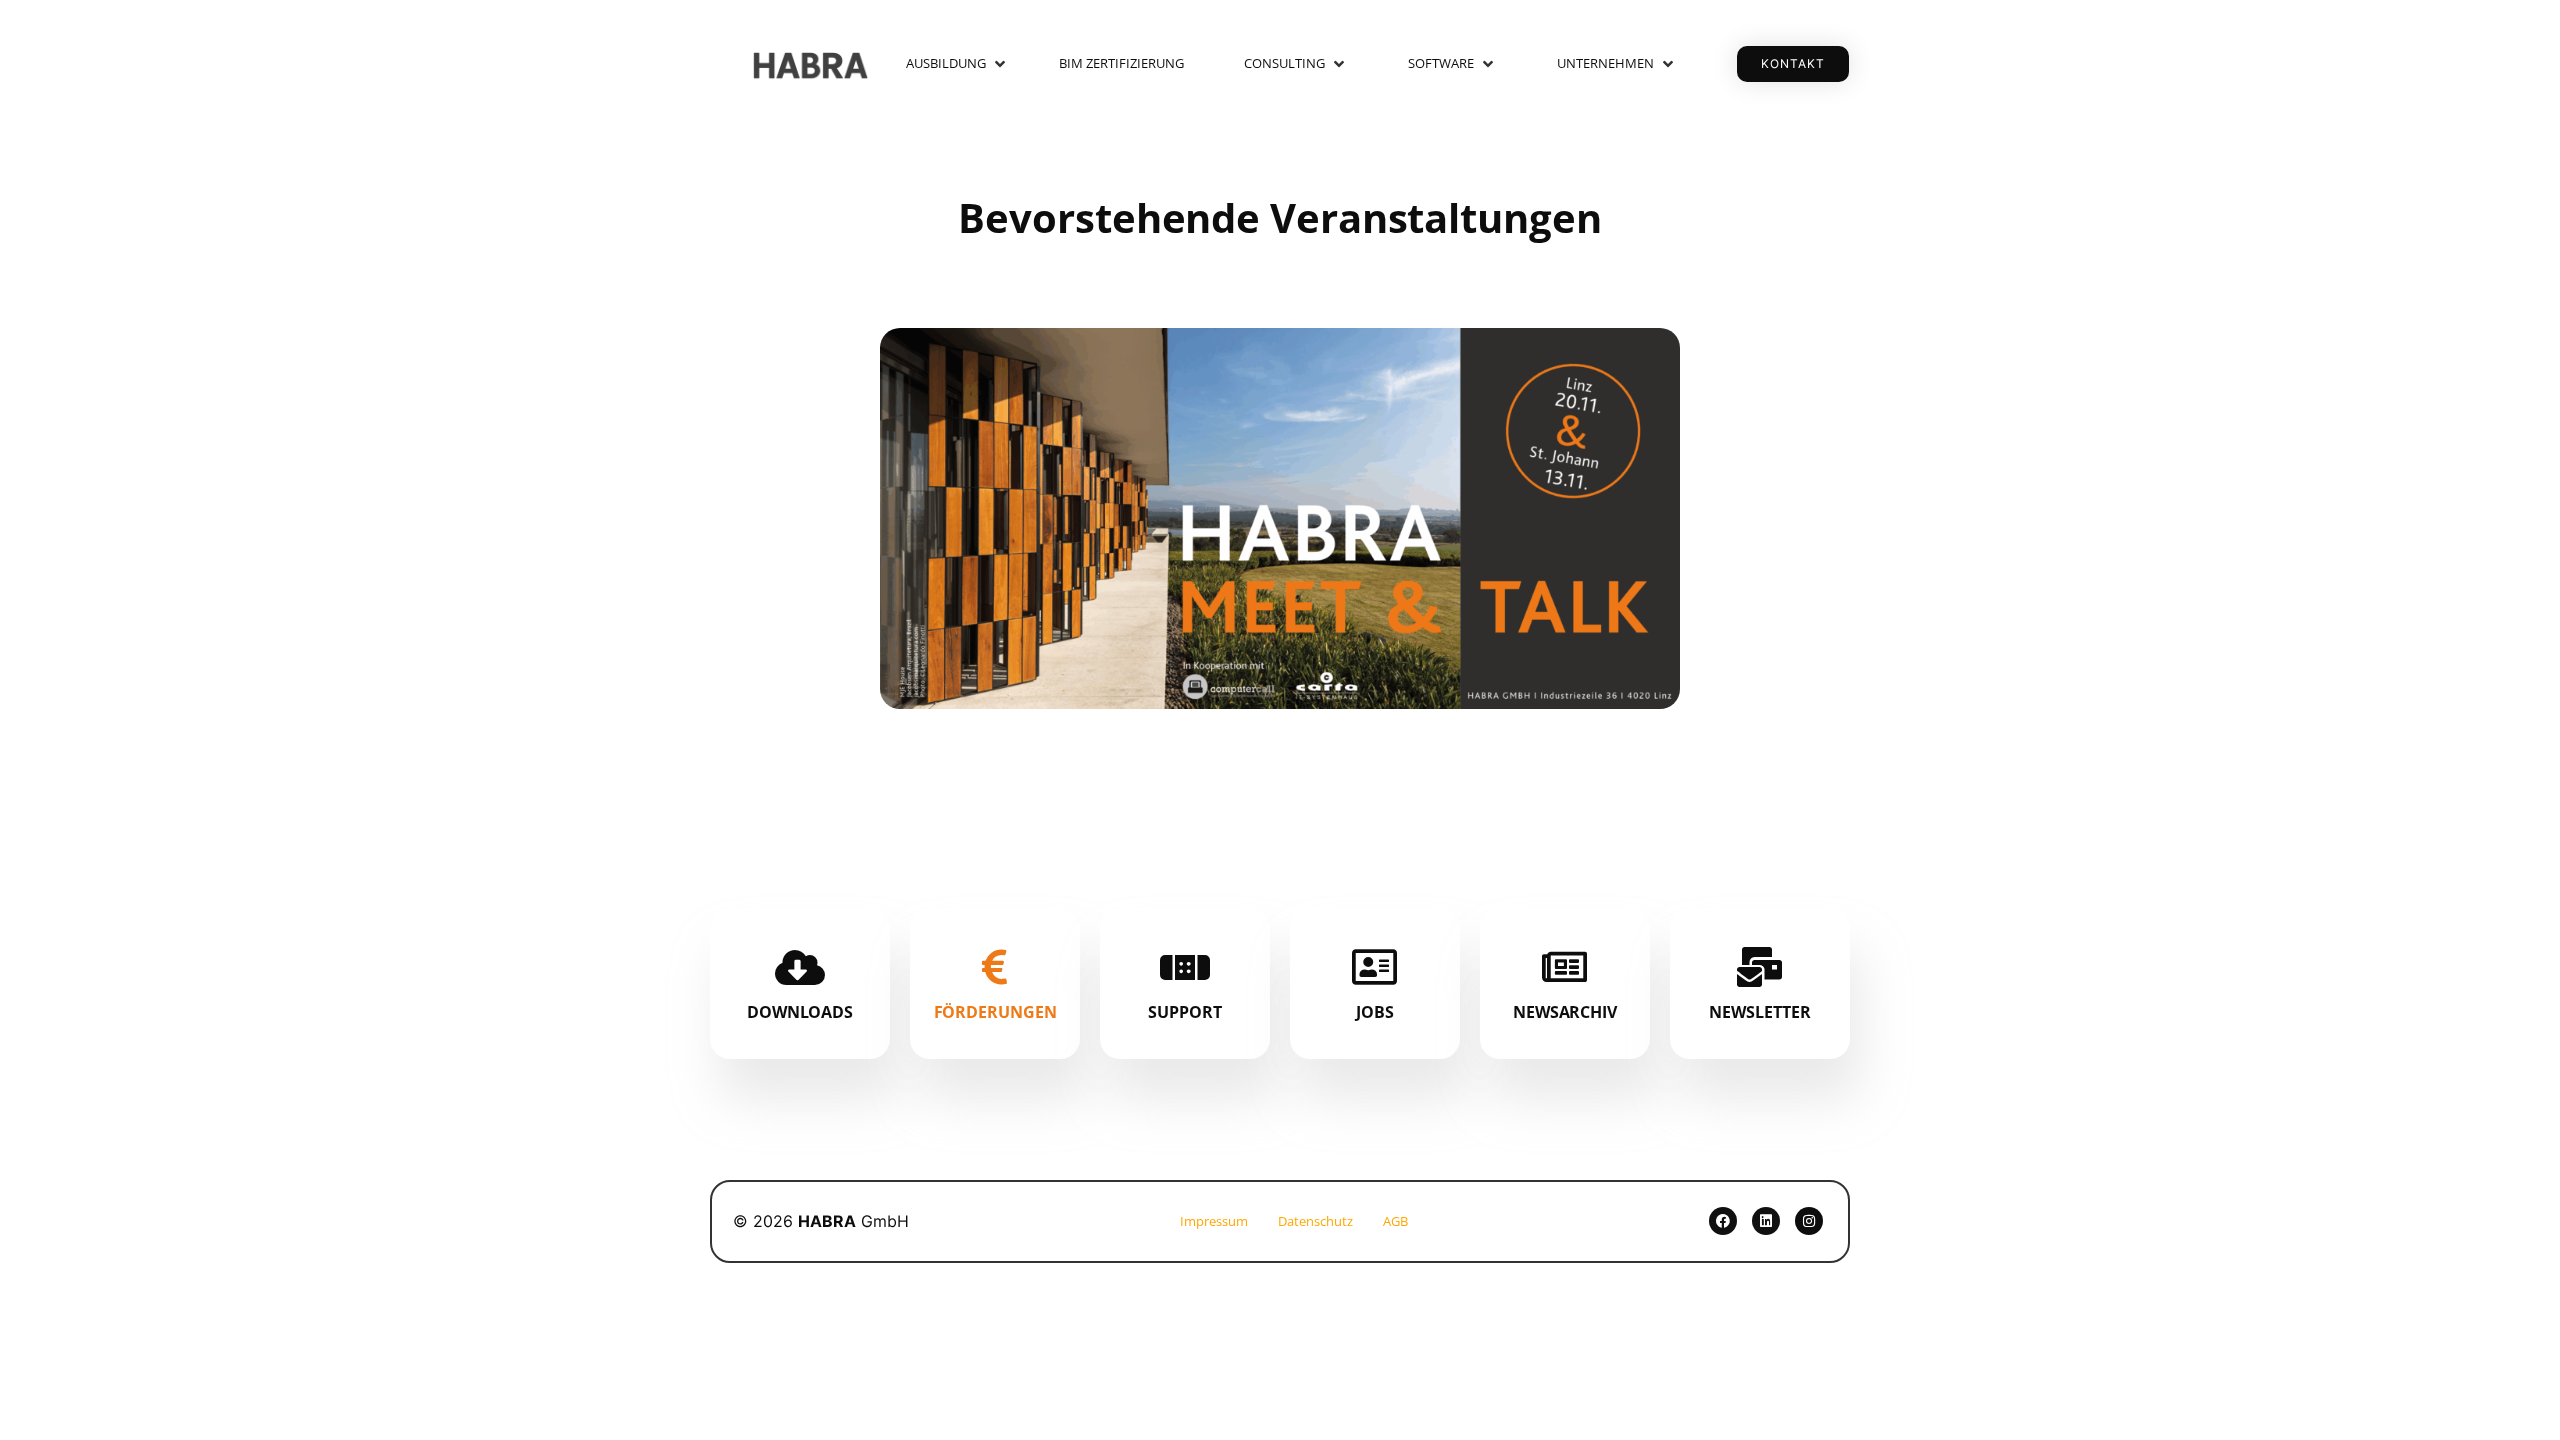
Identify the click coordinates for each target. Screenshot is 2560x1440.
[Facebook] (1723, 1221)
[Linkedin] (1766, 1221)
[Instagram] (1809, 1221)
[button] (957, 64)
